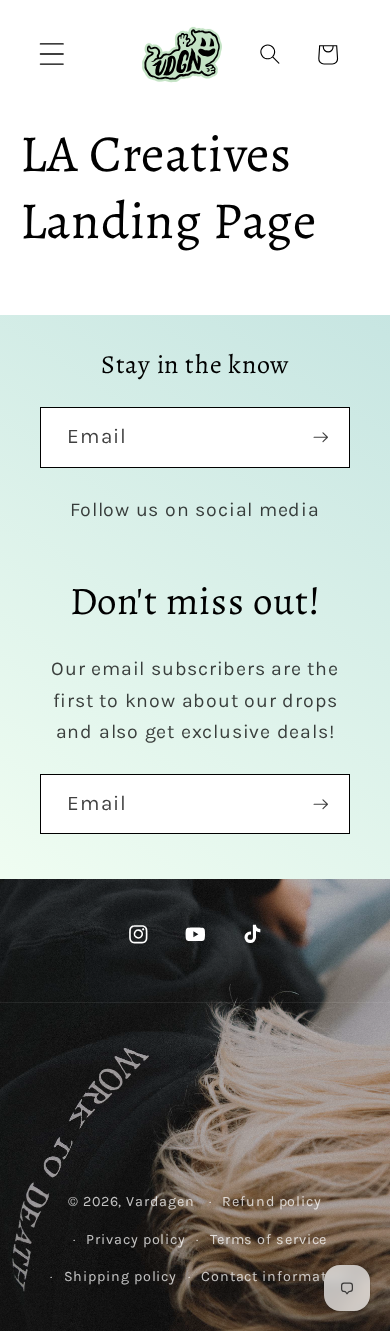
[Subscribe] (320, 437)
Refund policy (272, 1201)
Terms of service (269, 1239)
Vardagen (160, 1201)
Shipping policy (121, 1276)
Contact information (275, 1276)
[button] (51, 54)
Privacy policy (136, 1239)
